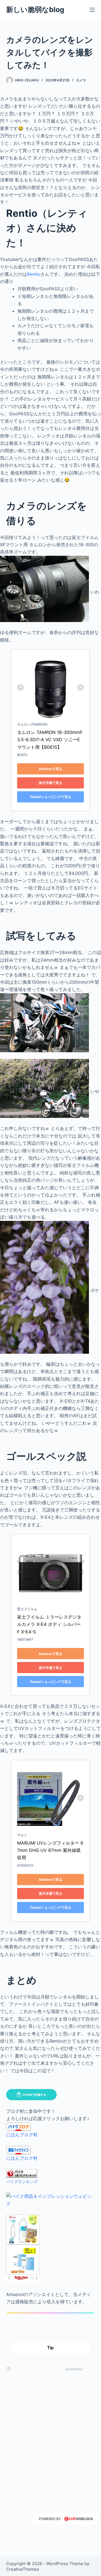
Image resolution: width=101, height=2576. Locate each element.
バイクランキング (22, 2181)
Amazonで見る (50, 769)
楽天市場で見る (50, 783)
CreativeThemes (23, 2569)
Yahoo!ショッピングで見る (50, 797)
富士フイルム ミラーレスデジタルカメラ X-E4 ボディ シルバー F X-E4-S (50, 1624)
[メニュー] (92, 10)
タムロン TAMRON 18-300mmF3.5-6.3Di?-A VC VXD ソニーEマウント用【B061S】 (50, 740)
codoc (88, 2369)
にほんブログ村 (22, 2135)
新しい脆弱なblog (35, 10)
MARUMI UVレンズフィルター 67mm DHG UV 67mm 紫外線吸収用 (50, 1850)
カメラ (81, 80)
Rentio (34, 274)
